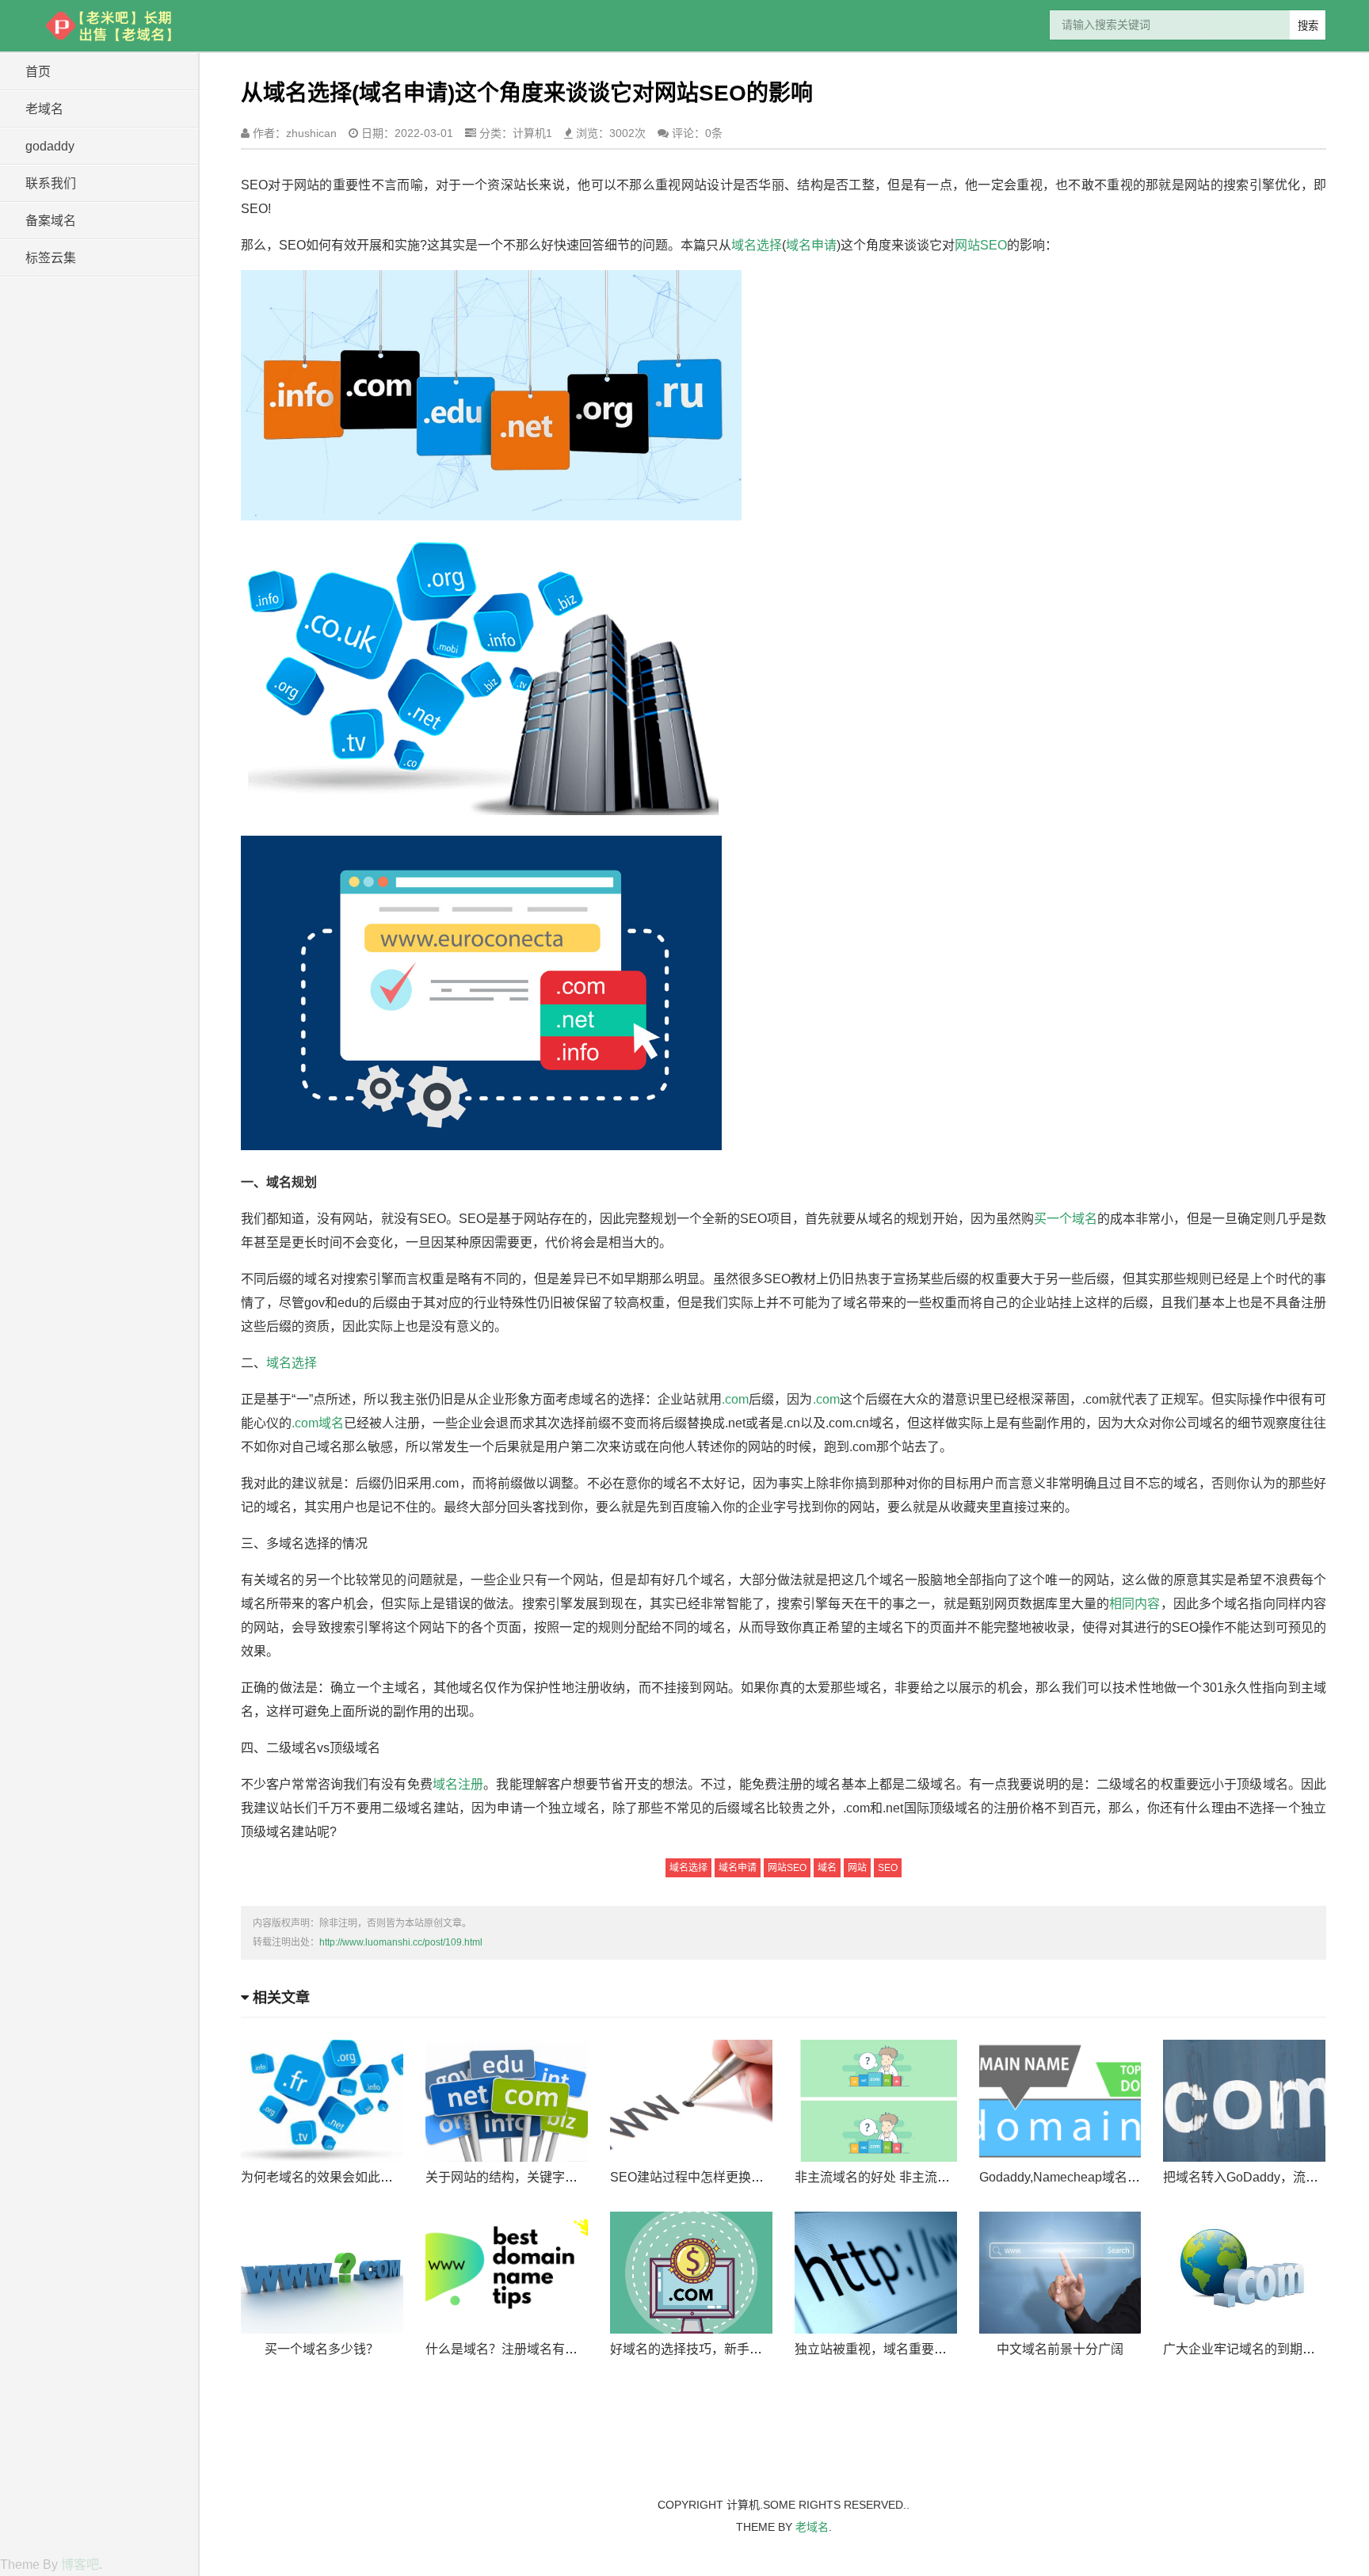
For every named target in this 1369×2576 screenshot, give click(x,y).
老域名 (44, 109)
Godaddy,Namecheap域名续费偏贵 (1079, 2177)
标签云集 (51, 258)
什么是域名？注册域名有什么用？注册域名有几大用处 (578, 2349)
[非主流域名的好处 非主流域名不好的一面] (876, 2101)
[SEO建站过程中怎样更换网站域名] (691, 2101)
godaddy (50, 146)
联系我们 (51, 183)
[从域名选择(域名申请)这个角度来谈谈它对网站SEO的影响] (110, 26)
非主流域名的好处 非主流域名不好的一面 (910, 2177)
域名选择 (757, 245)
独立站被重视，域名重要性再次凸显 (896, 2349)
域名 (827, 1868)
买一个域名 (1066, 1219)
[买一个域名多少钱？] (322, 2273)
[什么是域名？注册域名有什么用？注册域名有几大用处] (507, 2273)
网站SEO (981, 245)
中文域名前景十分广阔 (1060, 2349)
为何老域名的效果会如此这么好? (333, 2177)
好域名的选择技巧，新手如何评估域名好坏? (734, 2349)
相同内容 (1134, 1604)
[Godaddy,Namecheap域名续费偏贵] (1060, 2101)
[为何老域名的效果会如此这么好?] (322, 2101)
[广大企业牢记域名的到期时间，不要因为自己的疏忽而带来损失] (1244, 2273)
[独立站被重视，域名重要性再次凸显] (876, 2273)
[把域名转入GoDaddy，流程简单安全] (1244, 2101)
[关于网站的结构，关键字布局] (507, 2101)
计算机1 (532, 133)
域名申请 (811, 245)
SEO (888, 1868)
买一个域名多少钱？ (322, 2349)
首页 (38, 72)
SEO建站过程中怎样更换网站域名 (706, 2177)
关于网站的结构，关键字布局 (508, 2177)
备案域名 (51, 221)
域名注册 (458, 1784)
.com (735, 1399)
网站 (857, 1868)
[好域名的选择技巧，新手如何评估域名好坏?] (691, 2273)
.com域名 (318, 1423)
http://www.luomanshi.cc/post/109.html (401, 1942)
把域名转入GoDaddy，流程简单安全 (1266, 2177)
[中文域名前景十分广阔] (1060, 2273)
